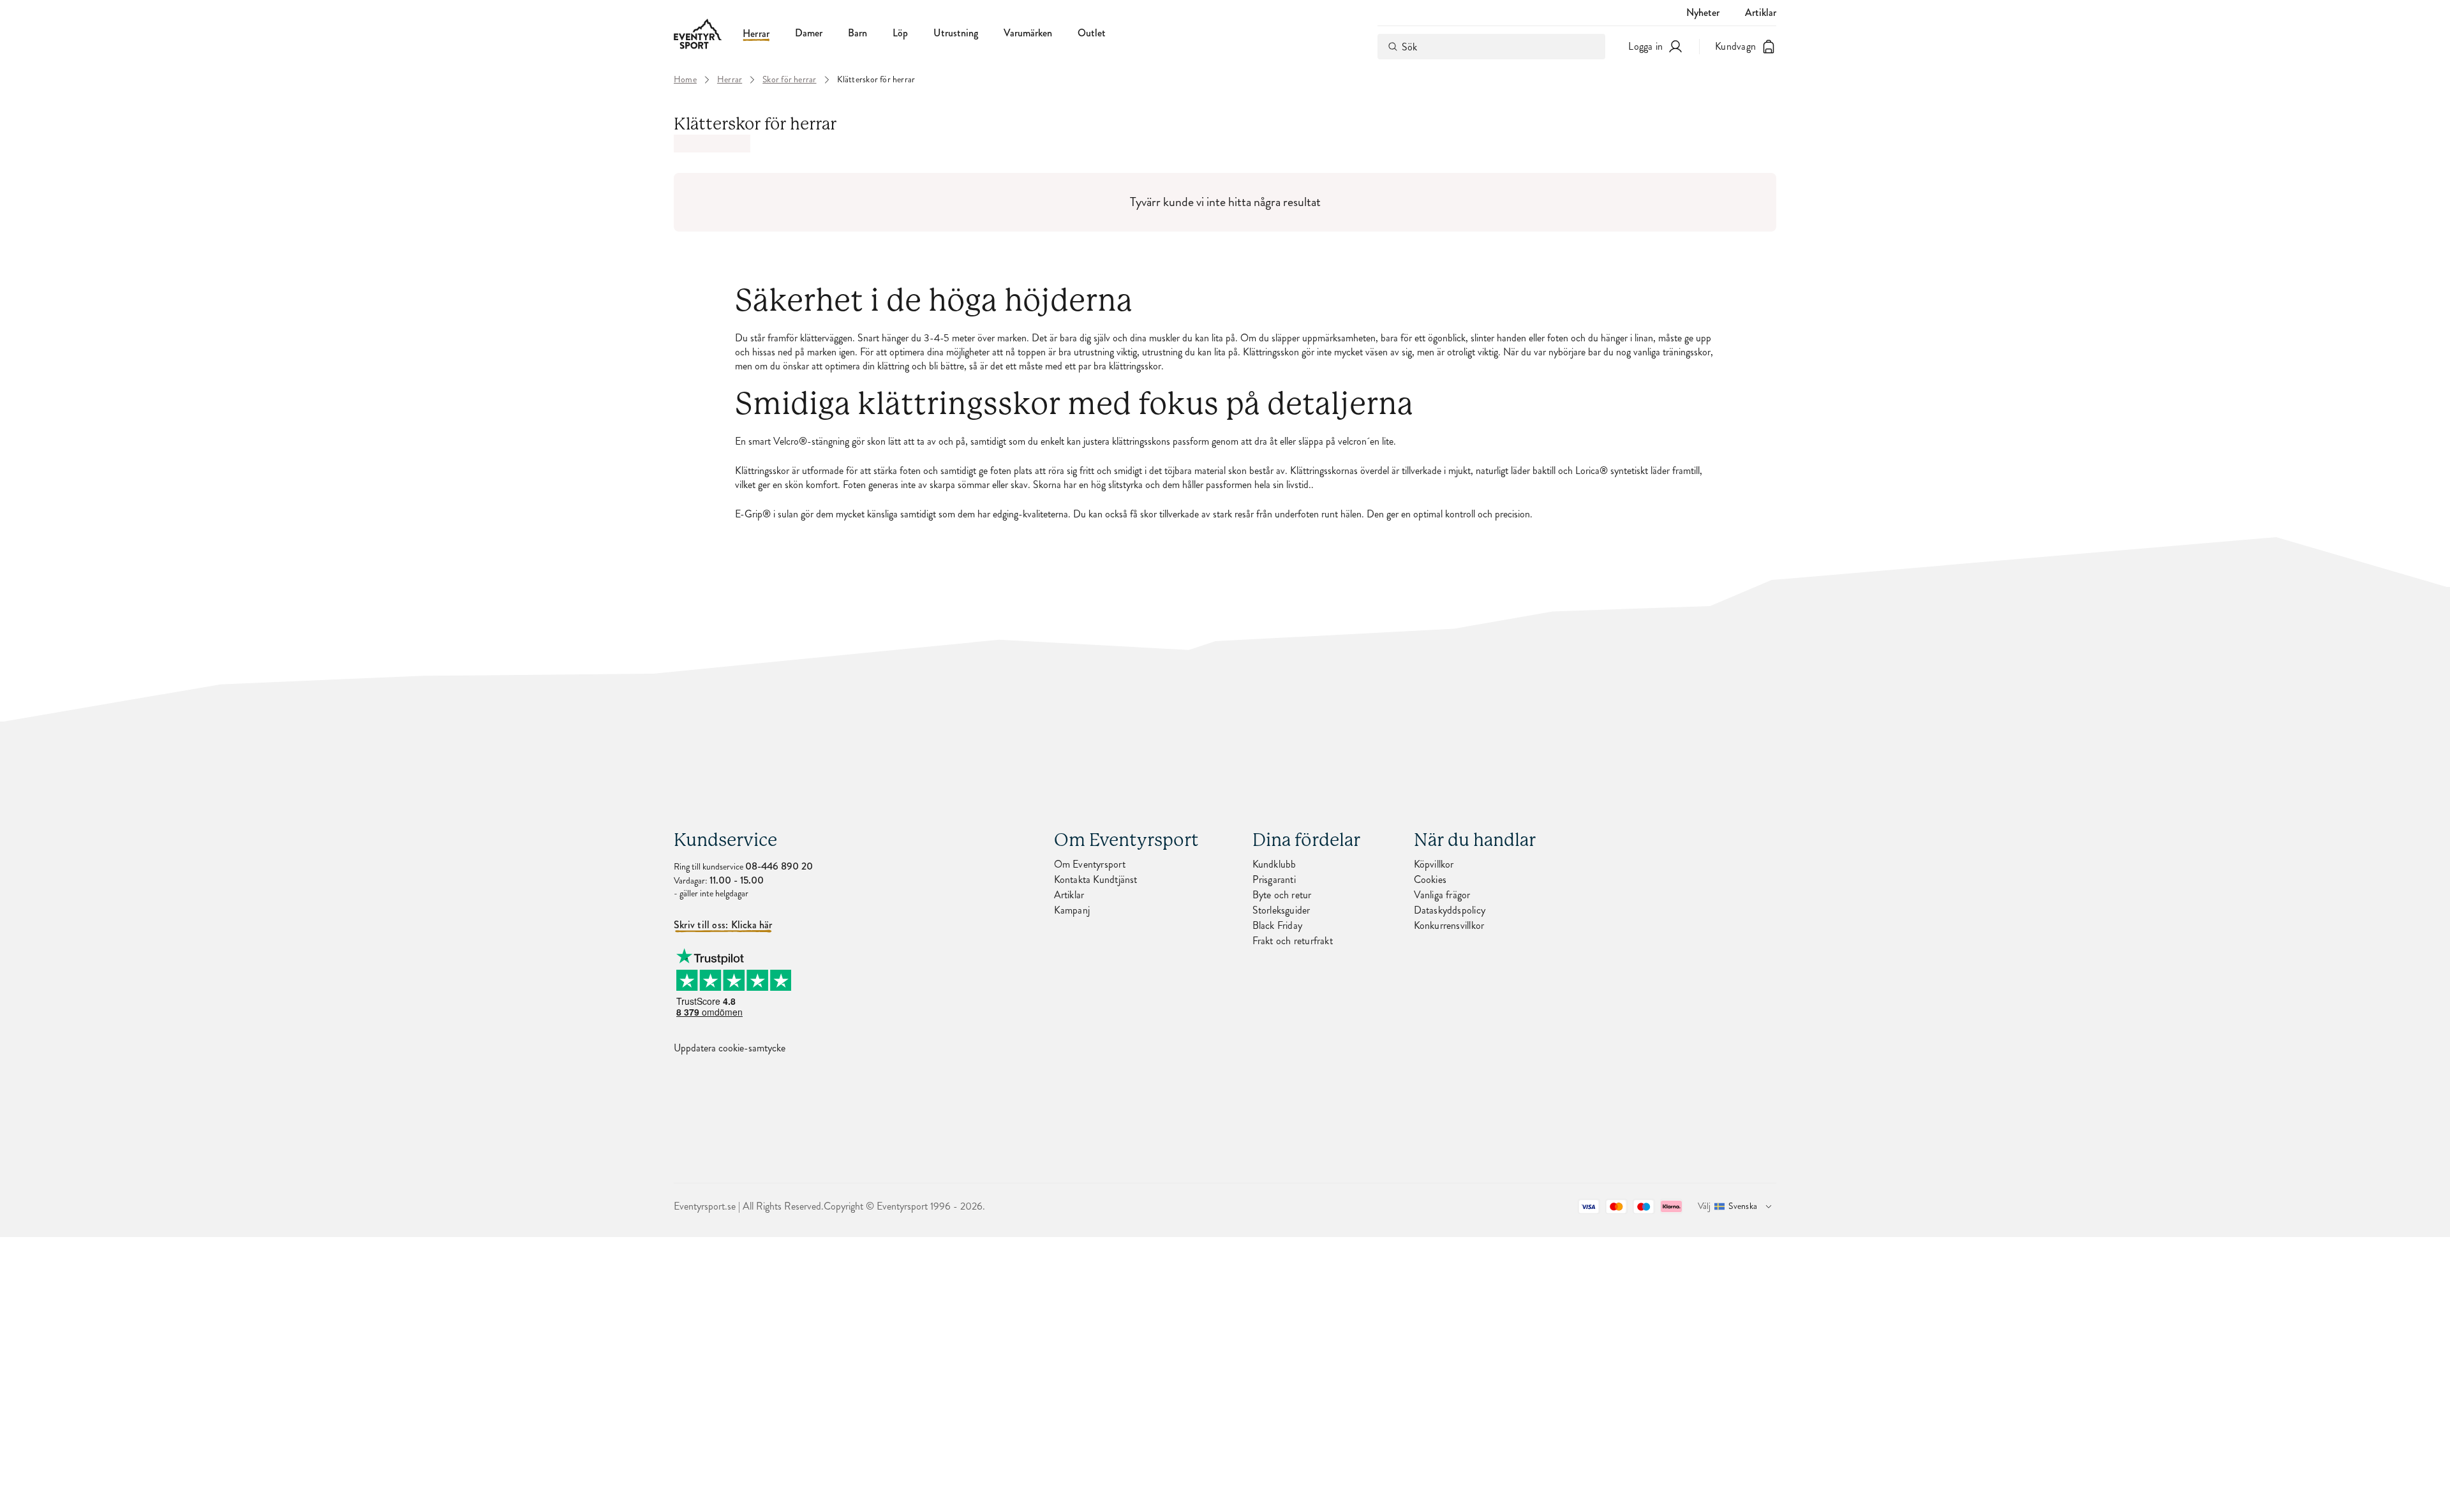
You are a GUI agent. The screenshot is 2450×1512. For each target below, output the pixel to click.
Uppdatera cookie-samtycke (730, 1048)
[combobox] (1491, 47)
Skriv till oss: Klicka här (723, 925)
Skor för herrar (789, 80)
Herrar (756, 34)
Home (685, 80)
